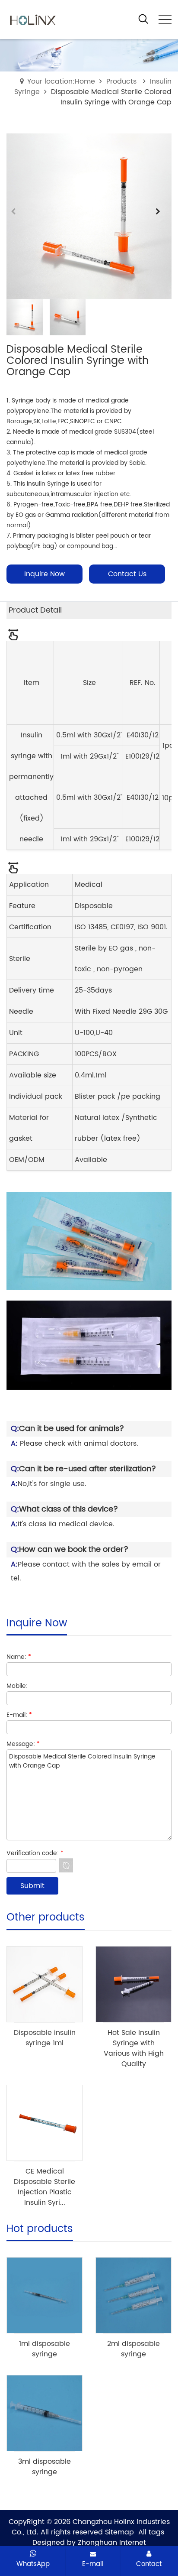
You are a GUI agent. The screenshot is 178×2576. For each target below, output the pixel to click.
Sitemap (119, 2532)
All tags (151, 2532)
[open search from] (143, 19)
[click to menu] (165, 19)
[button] (161, 216)
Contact (149, 2564)
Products (121, 81)
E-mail (93, 2564)
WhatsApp (33, 2564)
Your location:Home (61, 81)
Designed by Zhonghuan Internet (89, 2543)
